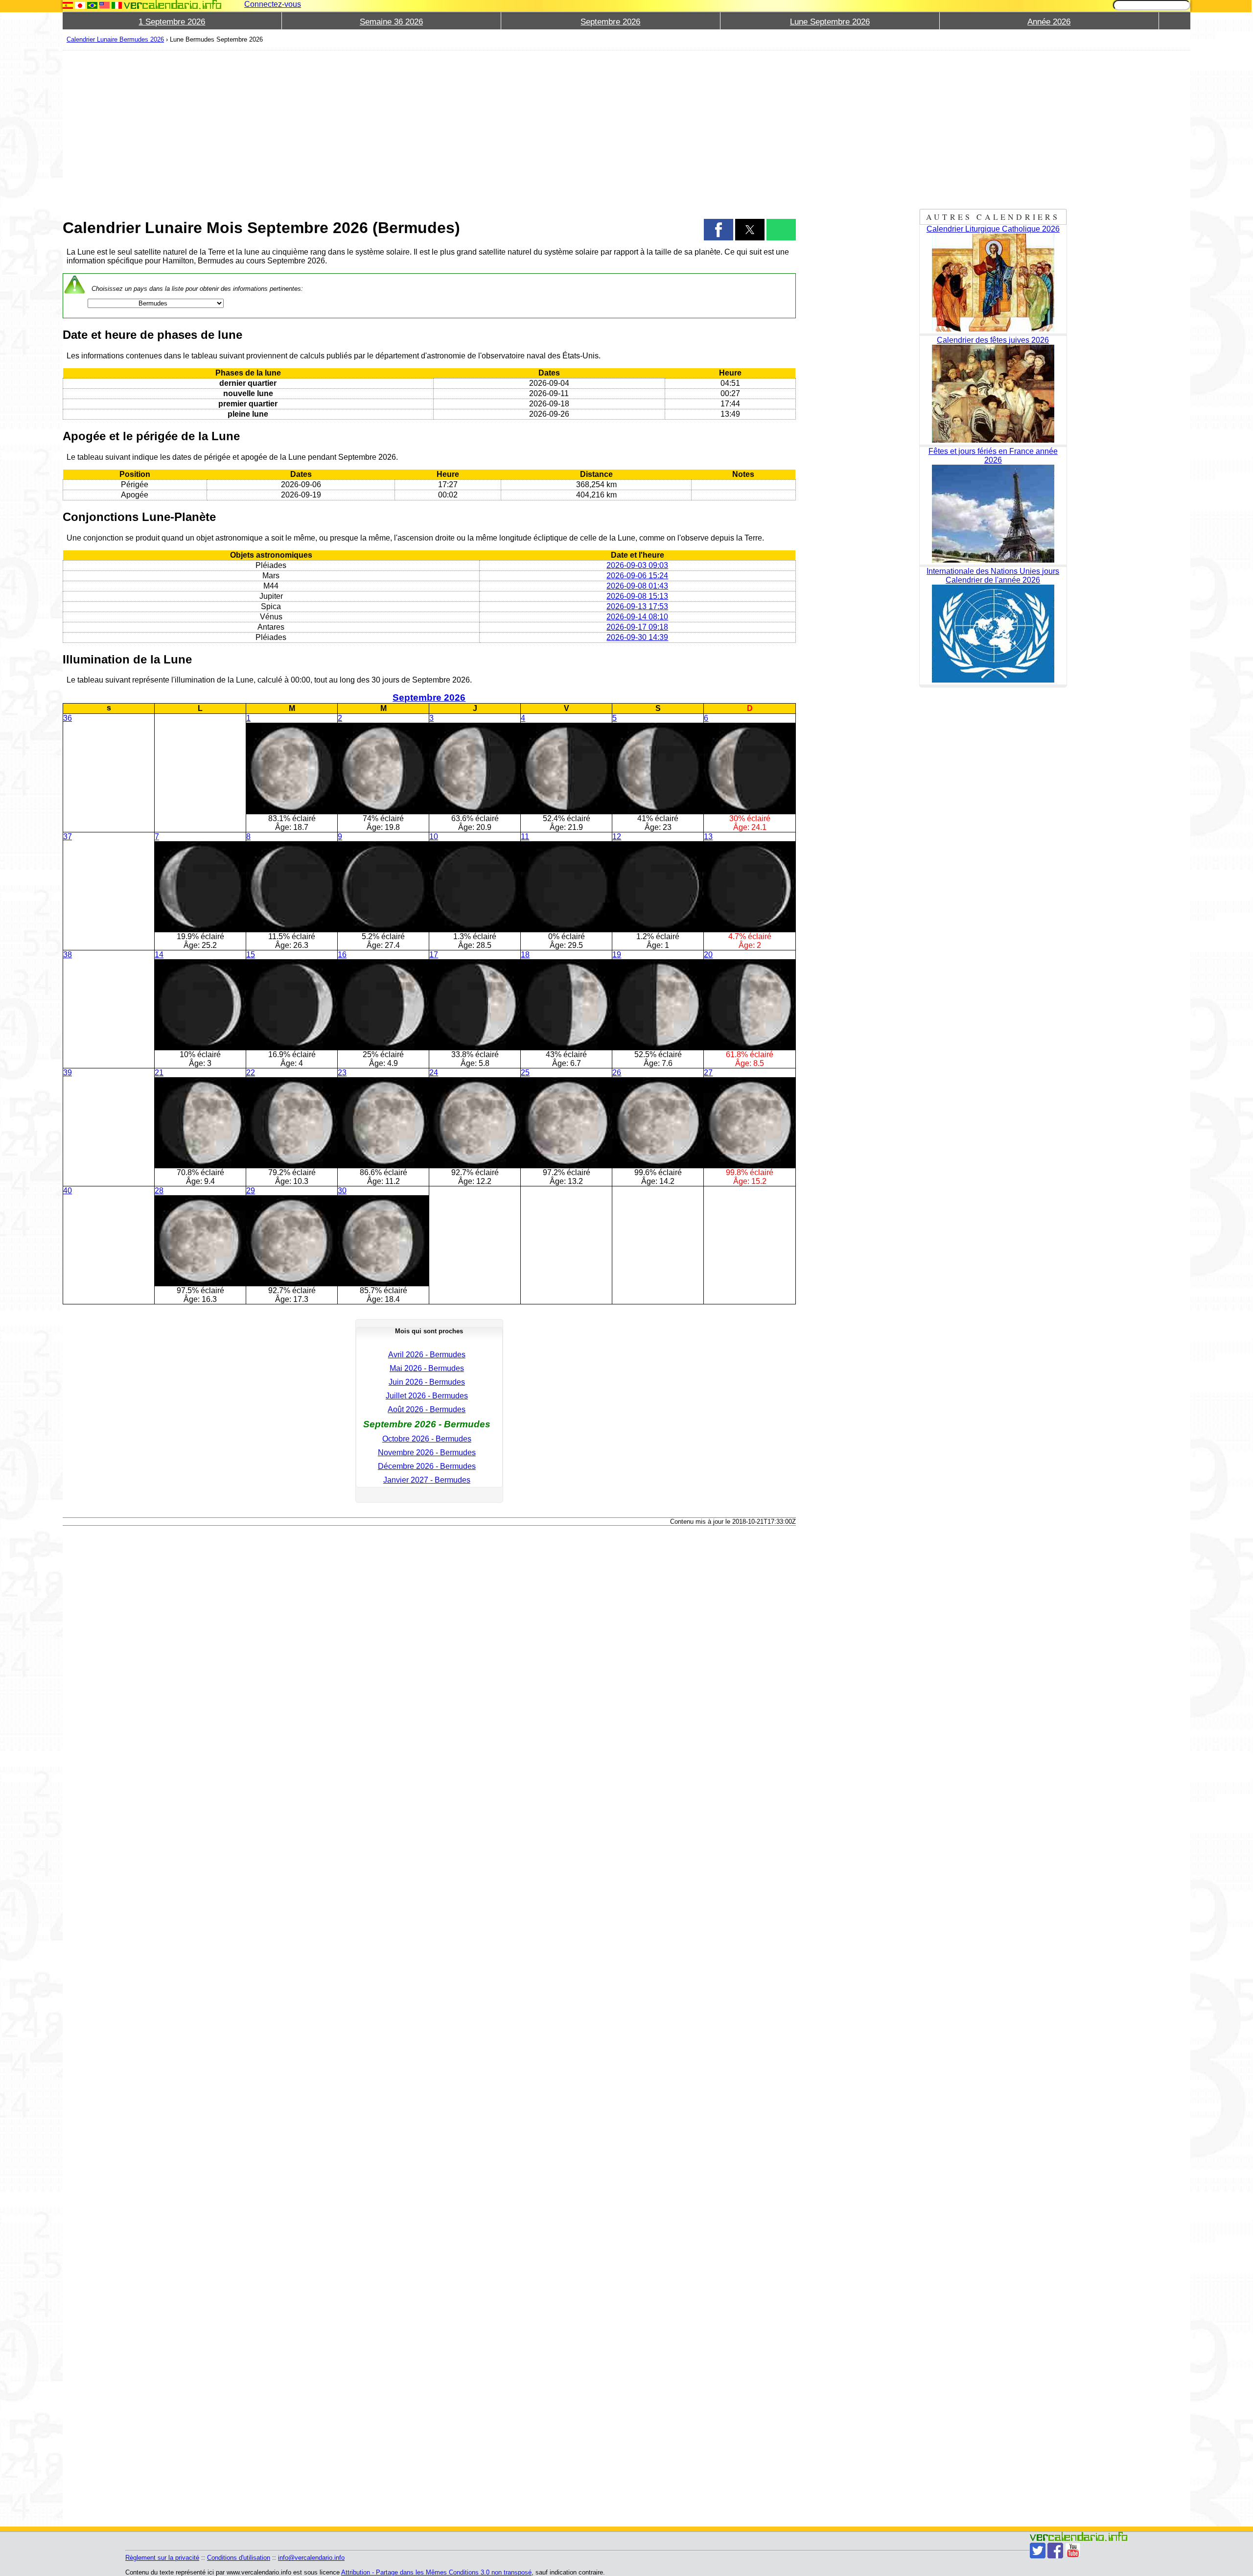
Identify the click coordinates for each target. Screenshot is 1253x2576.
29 (251, 1191)
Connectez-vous (273, 4)
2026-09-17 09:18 (637, 627)
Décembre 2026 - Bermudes (427, 1466)
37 (68, 837)
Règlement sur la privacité (162, 2558)
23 (342, 1073)
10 (434, 837)
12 (617, 837)
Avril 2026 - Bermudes (427, 1355)
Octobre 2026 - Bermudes (427, 1439)
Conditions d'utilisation (239, 2558)
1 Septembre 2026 (172, 22)
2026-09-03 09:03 (637, 565)
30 (342, 1191)
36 (68, 718)
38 (68, 955)
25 (525, 1073)
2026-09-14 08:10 (637, 617)
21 (159, 1073)
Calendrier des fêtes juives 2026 (993, 340)
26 (617, 1073)
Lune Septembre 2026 (830, 22)
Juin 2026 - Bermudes (427, 1382)
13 (708, 837)
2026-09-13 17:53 (637, 606)
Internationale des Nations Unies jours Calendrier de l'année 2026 (993, 576)
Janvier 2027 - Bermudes (427, 1480)
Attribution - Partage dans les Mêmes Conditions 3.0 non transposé (436, 2572)
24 (434, 1073)
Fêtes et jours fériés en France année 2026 (993, 456)
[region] (429, 128)
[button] (719, 230)
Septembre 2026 (610, 22)
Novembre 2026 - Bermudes (427, 1453)
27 (708, 1073)
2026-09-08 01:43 (637, 586)
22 (251, 1073)
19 (617, 955)
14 (159, 955)
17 (434, 955)
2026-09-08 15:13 (637, 596)
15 (251, 955)
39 (68, 1073)
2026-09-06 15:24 (637, 576)
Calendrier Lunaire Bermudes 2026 (115, 39)
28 (159, 1191)
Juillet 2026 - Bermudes (427, 1396)
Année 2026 (1049, 22)
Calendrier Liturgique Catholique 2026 (993, 229)
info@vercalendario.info (311, 2558)
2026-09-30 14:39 (637, 637)
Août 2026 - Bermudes (427, 1409)
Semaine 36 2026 (391, 22)
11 (525, 837)
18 (525, 955)
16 (342, 955)
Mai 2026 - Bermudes (427, 1368)
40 (68, 1191)
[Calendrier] (173, 5)
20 (708, 955)
